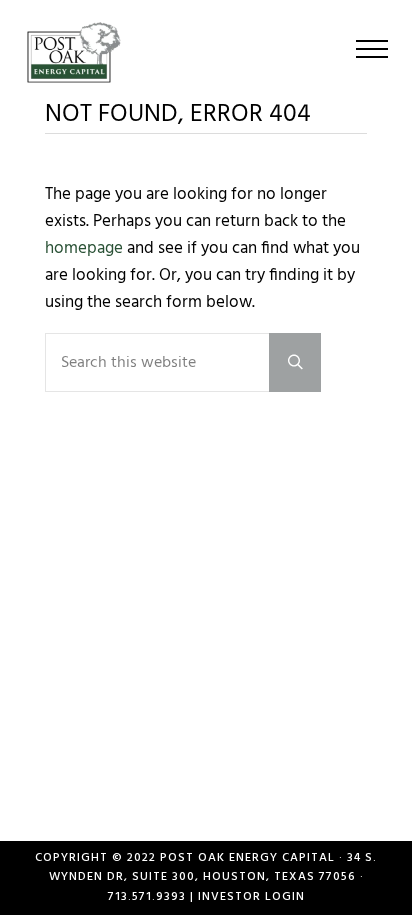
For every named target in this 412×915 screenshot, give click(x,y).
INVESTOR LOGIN (251, 897)
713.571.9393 (147, 897)
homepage (84, 248)
